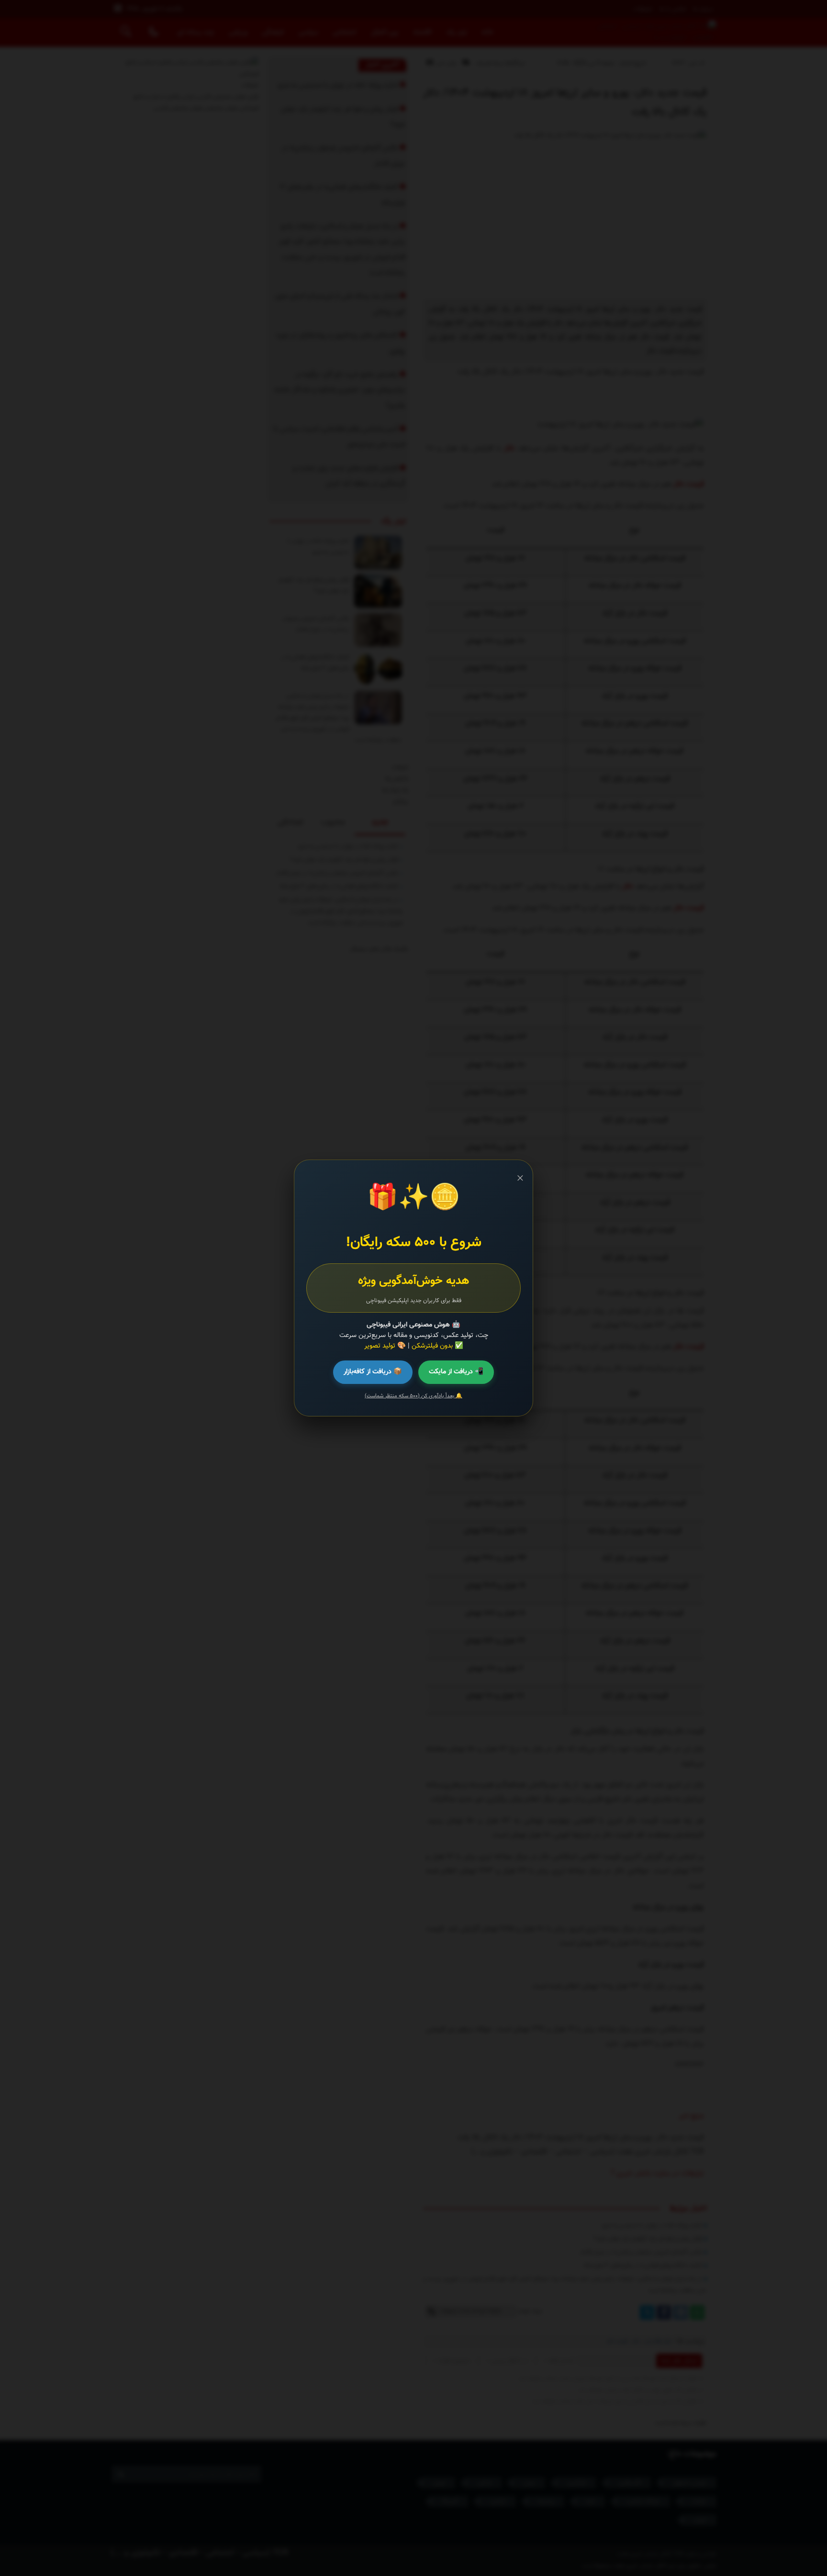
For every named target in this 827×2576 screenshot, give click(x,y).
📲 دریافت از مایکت (456, 1372)
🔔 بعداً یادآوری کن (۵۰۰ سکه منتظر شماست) (413, 1396)
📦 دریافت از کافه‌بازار (373, 1372)
